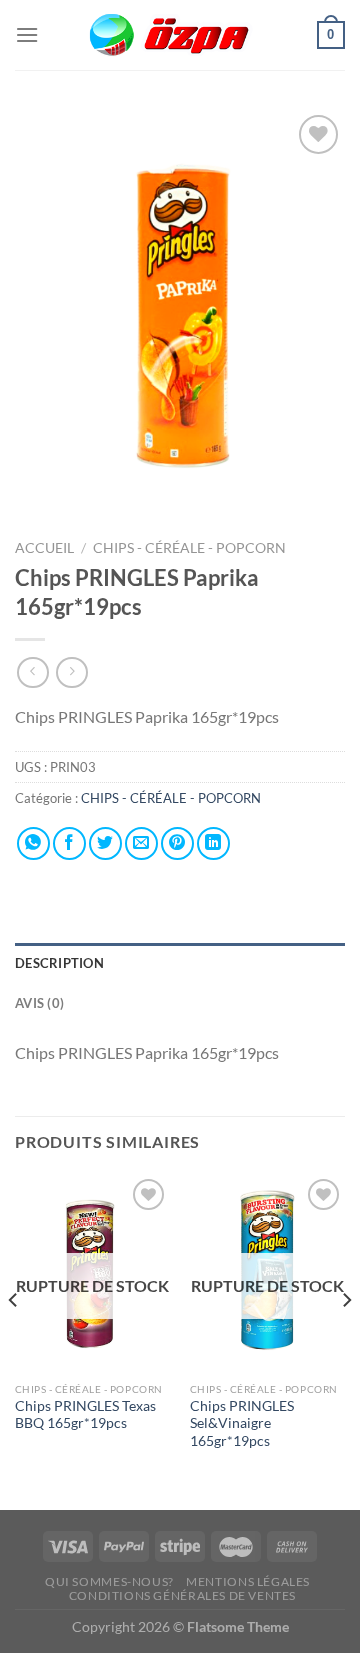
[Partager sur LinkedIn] (213, 843)
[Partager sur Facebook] (69, 843)
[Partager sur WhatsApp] (33, 843)
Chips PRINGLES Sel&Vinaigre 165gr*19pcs (242, 1423)
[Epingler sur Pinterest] (177, 843)
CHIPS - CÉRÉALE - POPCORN (191, 548)
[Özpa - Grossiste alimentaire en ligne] (180, 35)
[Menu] (27, 34)
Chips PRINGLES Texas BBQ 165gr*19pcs (85, 1415)
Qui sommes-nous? (109, 1581)
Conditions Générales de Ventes (182, 1595)
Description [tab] (59, 963)
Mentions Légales (248, 1581)
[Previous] (14, 1340)
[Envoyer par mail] (141, 843)
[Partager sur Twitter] (105, 843)
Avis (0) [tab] (39, 1003)
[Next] (346, 1340)
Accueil (44, 548)
